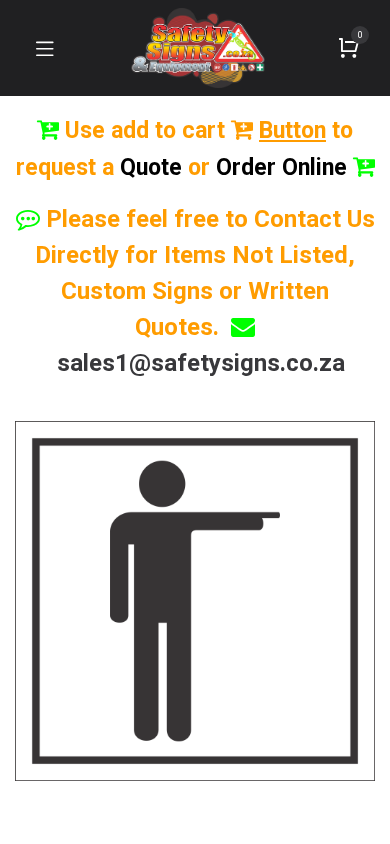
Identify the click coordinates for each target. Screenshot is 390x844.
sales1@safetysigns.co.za (201, 363)
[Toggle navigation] (45, 48)
